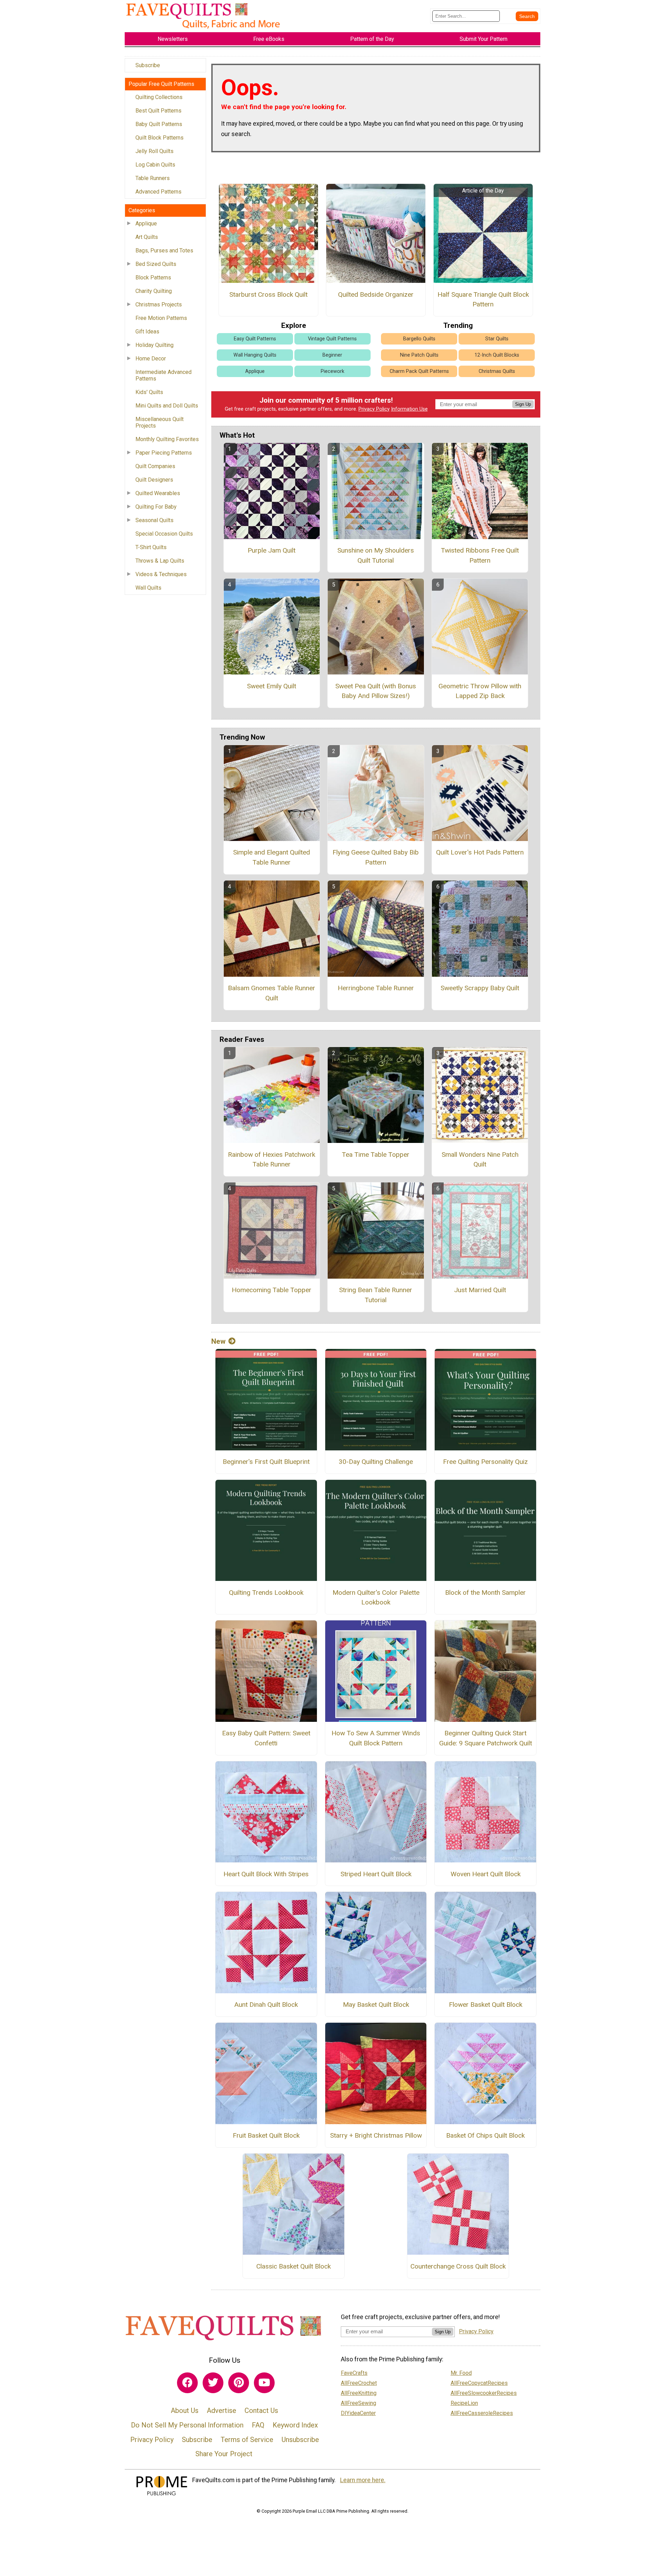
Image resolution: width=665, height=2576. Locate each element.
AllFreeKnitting (359, 2393)
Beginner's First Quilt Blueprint (266, 1462)
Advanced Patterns (158, 192)
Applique (146, 223)
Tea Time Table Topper (376, 1155)
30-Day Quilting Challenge (376, 1462)
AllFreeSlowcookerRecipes (484, 2393)
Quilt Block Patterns (159, 138)
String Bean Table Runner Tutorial (376, 1295)
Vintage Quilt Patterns (332, 339)
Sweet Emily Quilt (272, 686)
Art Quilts (147, 237)
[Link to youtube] (264, 2383)
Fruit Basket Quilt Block (266, 2135)
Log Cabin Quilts (155, 165)
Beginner (332, 355)
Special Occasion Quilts (164, 534)
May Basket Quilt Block (376, 2005)
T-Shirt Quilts (151, 547)
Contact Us (261, 2410)
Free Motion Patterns (161, 318)
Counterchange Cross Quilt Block (458, 2266)
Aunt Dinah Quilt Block (266, 2005)
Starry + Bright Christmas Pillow (376, 2135)
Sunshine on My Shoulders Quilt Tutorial (376, 555)
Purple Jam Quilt (272, 550)
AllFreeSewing (358, 2403)
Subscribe (148, 65)
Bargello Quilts (419, 339)
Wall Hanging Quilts (255, 355)
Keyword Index (295, 2425)
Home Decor (151, 359)
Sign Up (523, 404)
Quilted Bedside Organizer (376, 294)
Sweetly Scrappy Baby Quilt (480, 988)
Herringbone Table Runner (376, 988)
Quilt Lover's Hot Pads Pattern (480, 852)
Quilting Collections (159, 97)
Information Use (409, 409)
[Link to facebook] (187, 2383)
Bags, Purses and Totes (164, 251)
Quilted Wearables (158, 493)
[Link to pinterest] (239, 2383)
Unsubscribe (300, 2440)
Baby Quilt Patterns (159, 124)
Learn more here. (363, 2480)
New (218, 1341)
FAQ (258, 2425)
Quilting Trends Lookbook (266, 1593)
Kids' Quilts (149, 392)
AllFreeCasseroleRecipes (482, 2413)
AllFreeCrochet (359, 2383)
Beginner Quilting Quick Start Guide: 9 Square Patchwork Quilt (486, 1738)
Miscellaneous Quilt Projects (159, 422)
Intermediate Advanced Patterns (163, 375)
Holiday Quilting (154, 345)
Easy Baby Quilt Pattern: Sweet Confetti (266, 1738)
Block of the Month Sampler (485, 1593)
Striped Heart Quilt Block (376, 1874)
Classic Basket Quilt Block (294, 2266)
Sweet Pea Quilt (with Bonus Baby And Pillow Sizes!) (376, 691)
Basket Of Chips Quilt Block (485, 2135)
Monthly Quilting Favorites (167, 439)
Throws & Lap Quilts (160, 561)
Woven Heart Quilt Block (486, 1874)
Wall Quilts (148, 588)
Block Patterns (153, 278)
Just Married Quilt (480, 1290)
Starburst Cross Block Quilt (268, 294)
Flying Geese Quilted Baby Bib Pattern (376, 857)
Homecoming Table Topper (272, 1290)
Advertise (221, 2410)
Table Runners (153, 178)
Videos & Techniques (161, 574)
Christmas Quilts (497, 371)
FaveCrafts (354, 2373)
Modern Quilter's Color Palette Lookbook (376, 1598)
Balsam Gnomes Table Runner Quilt (272, 993)
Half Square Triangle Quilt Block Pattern (483, 299)
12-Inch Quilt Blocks (497, 355)
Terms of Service (247, 2440)
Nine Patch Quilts (419, 355)
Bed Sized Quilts (156, 264)
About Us (185, 2410)
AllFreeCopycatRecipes (479, 2383)
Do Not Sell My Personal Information (187, 2425)
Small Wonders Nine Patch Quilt (480, 1160)
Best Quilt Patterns (158, 111)
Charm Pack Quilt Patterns (419, 371)
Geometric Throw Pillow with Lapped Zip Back (480, 691)
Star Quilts (497, 339)
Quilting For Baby (156, 507)
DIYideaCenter (358, 2413)
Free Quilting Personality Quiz (485, 1462)
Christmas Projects (159, 305)
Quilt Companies (155, 466)
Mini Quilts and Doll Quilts (167, 406)
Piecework (332, 371)
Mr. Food (461, 2373)
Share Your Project (224, 2454)
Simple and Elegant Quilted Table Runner (272, 857)
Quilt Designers (154, 480)
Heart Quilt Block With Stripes (266, 1874)
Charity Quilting (154, 291)
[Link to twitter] (213, 2383)
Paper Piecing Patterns (164, 453)
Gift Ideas (147, 332)
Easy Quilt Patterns (255, 339)
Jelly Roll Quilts (154, 151)
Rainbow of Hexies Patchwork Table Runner (272, 1160)
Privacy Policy (374, 409)
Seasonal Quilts (154, 520)
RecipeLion (464, 2403)
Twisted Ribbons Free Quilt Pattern (480, 555)
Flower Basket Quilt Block (486, 2005)
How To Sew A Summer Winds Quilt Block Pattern (376, 1738)
